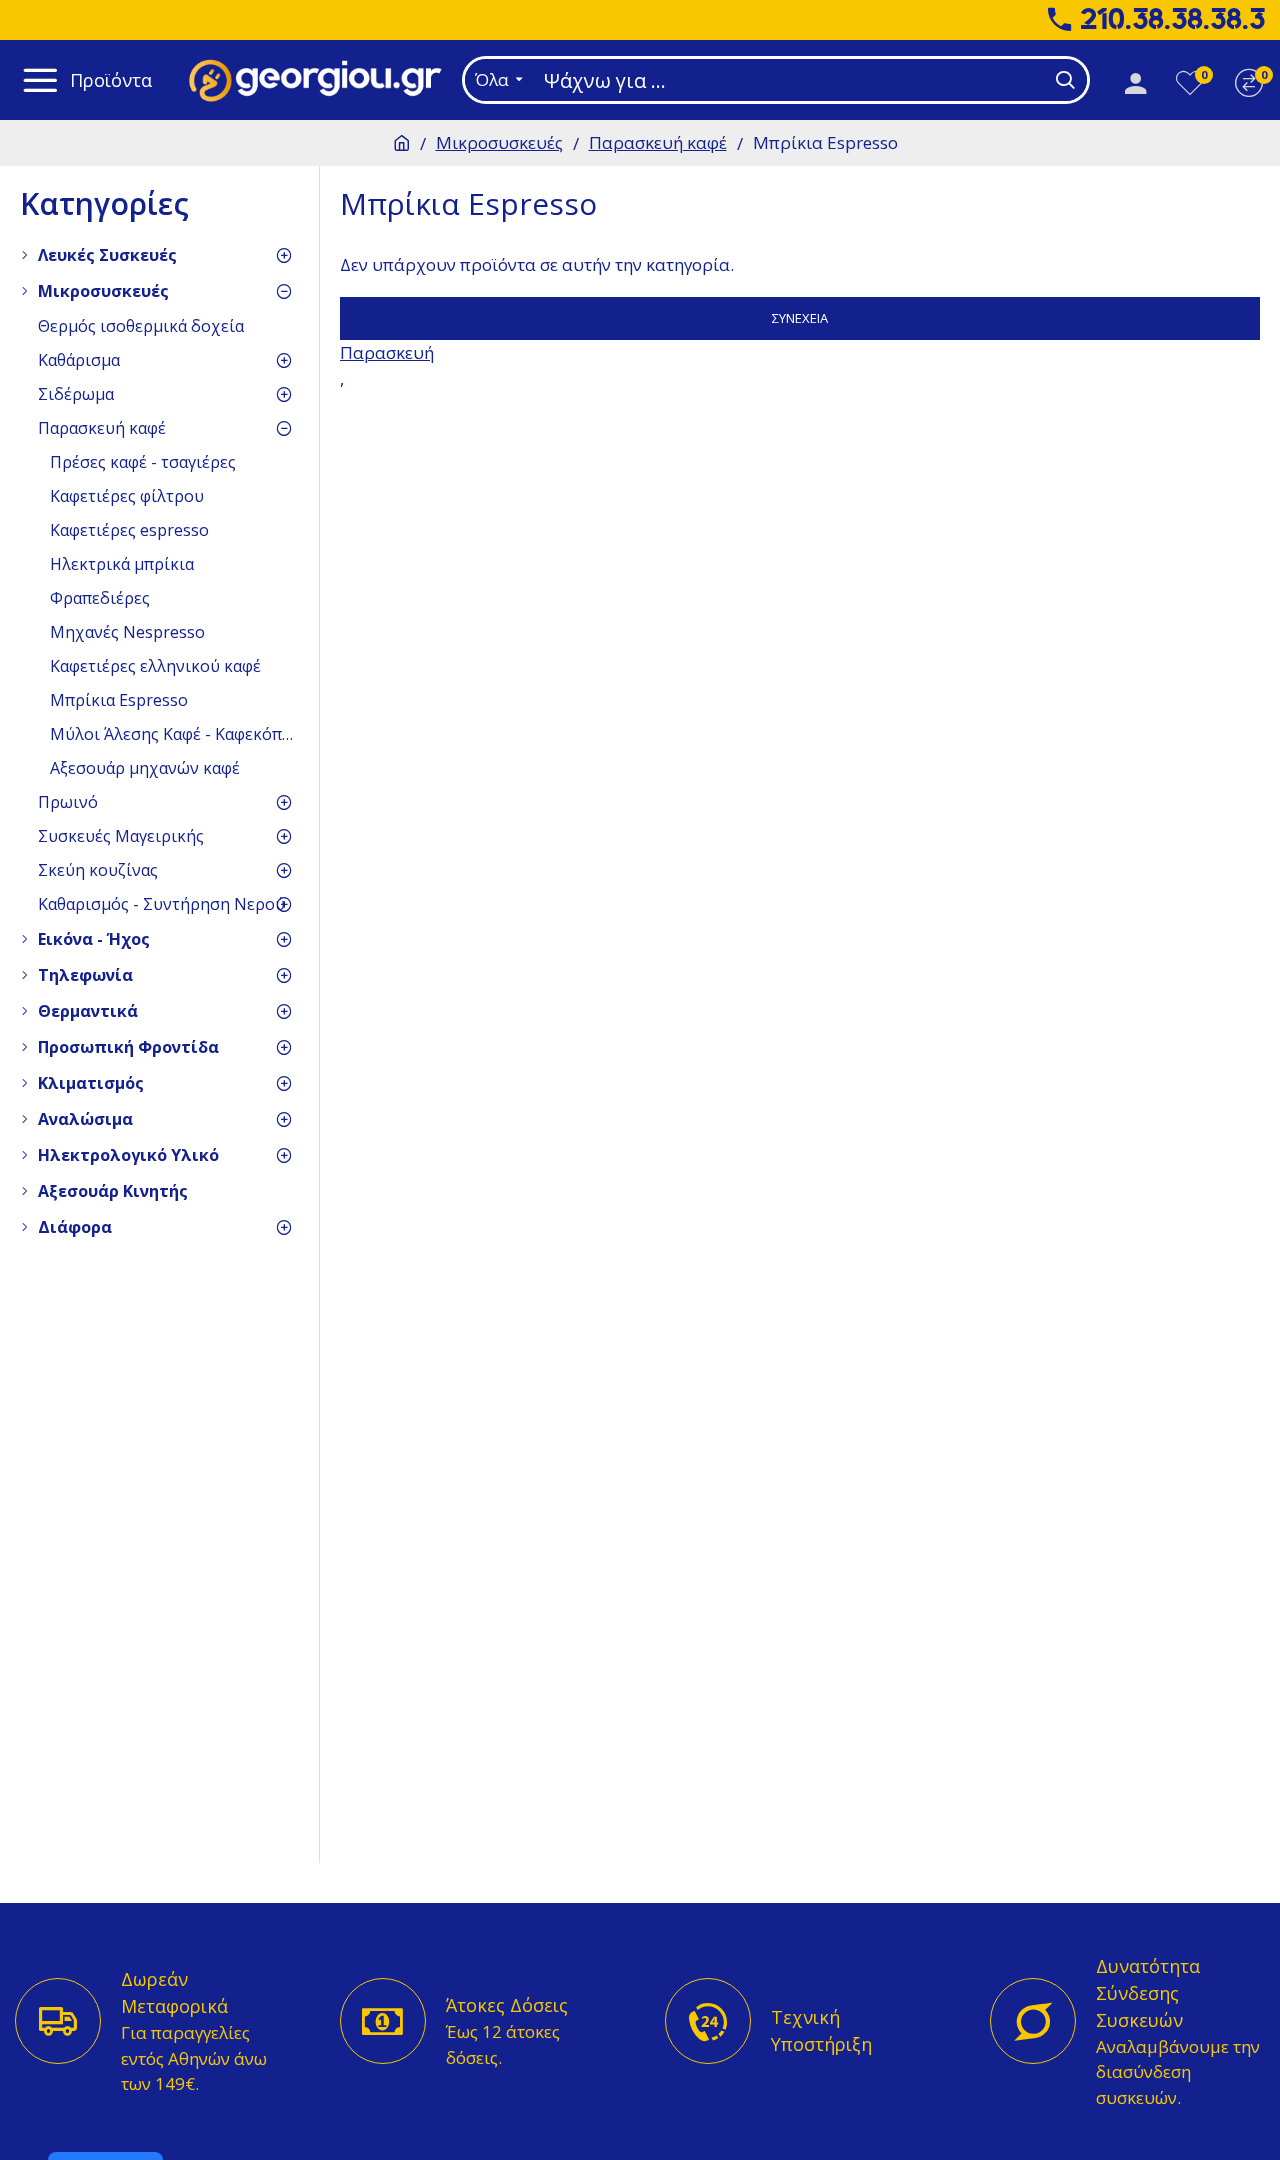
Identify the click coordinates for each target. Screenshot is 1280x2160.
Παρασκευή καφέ (658, 142)
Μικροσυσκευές (499, 142)
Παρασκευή (387, 352)
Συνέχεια (800, 318)
